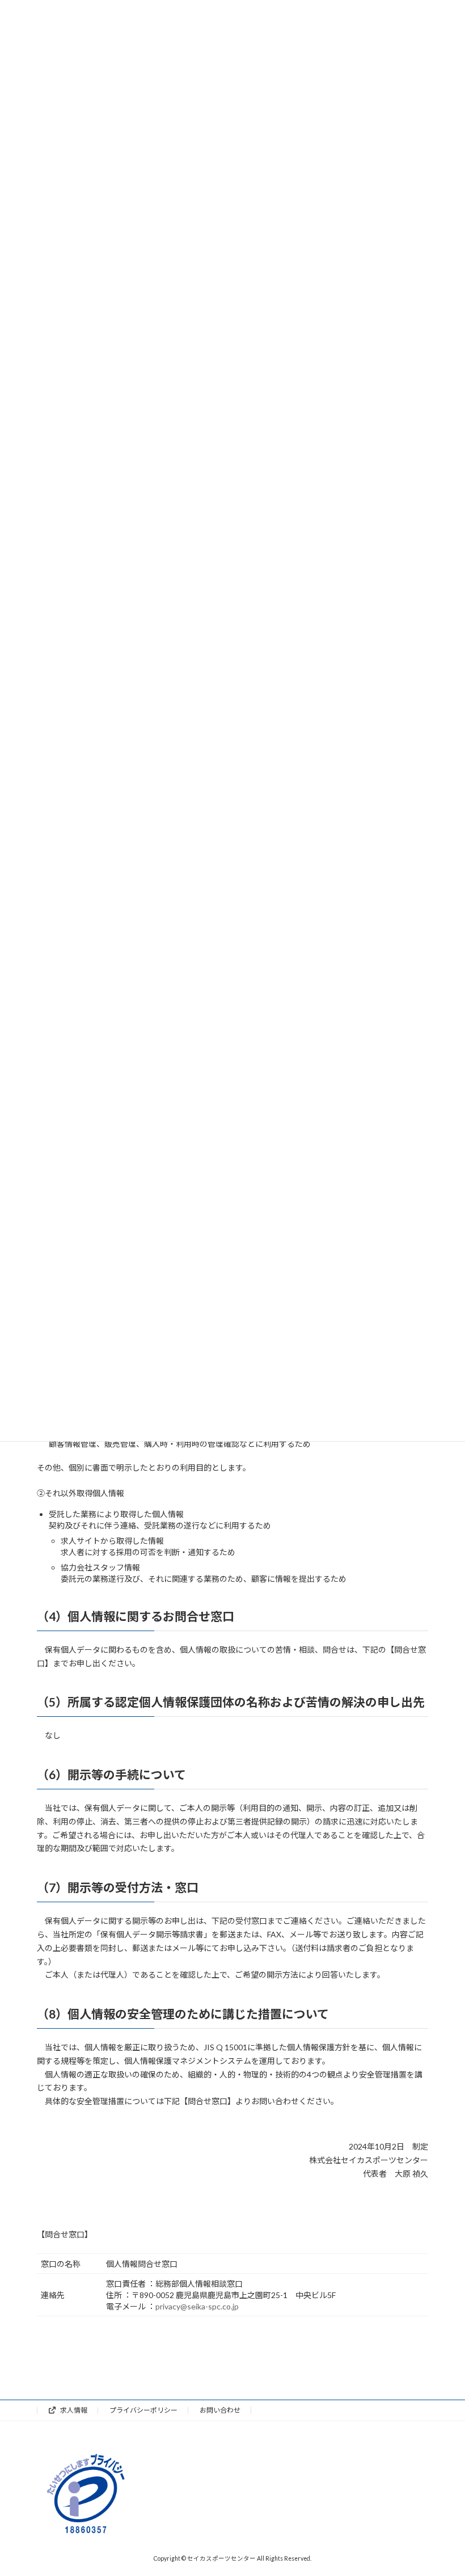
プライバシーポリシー (143, 2410)
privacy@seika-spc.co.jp (197, 2306)
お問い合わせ (220, 2410)
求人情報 (73, 2410)
